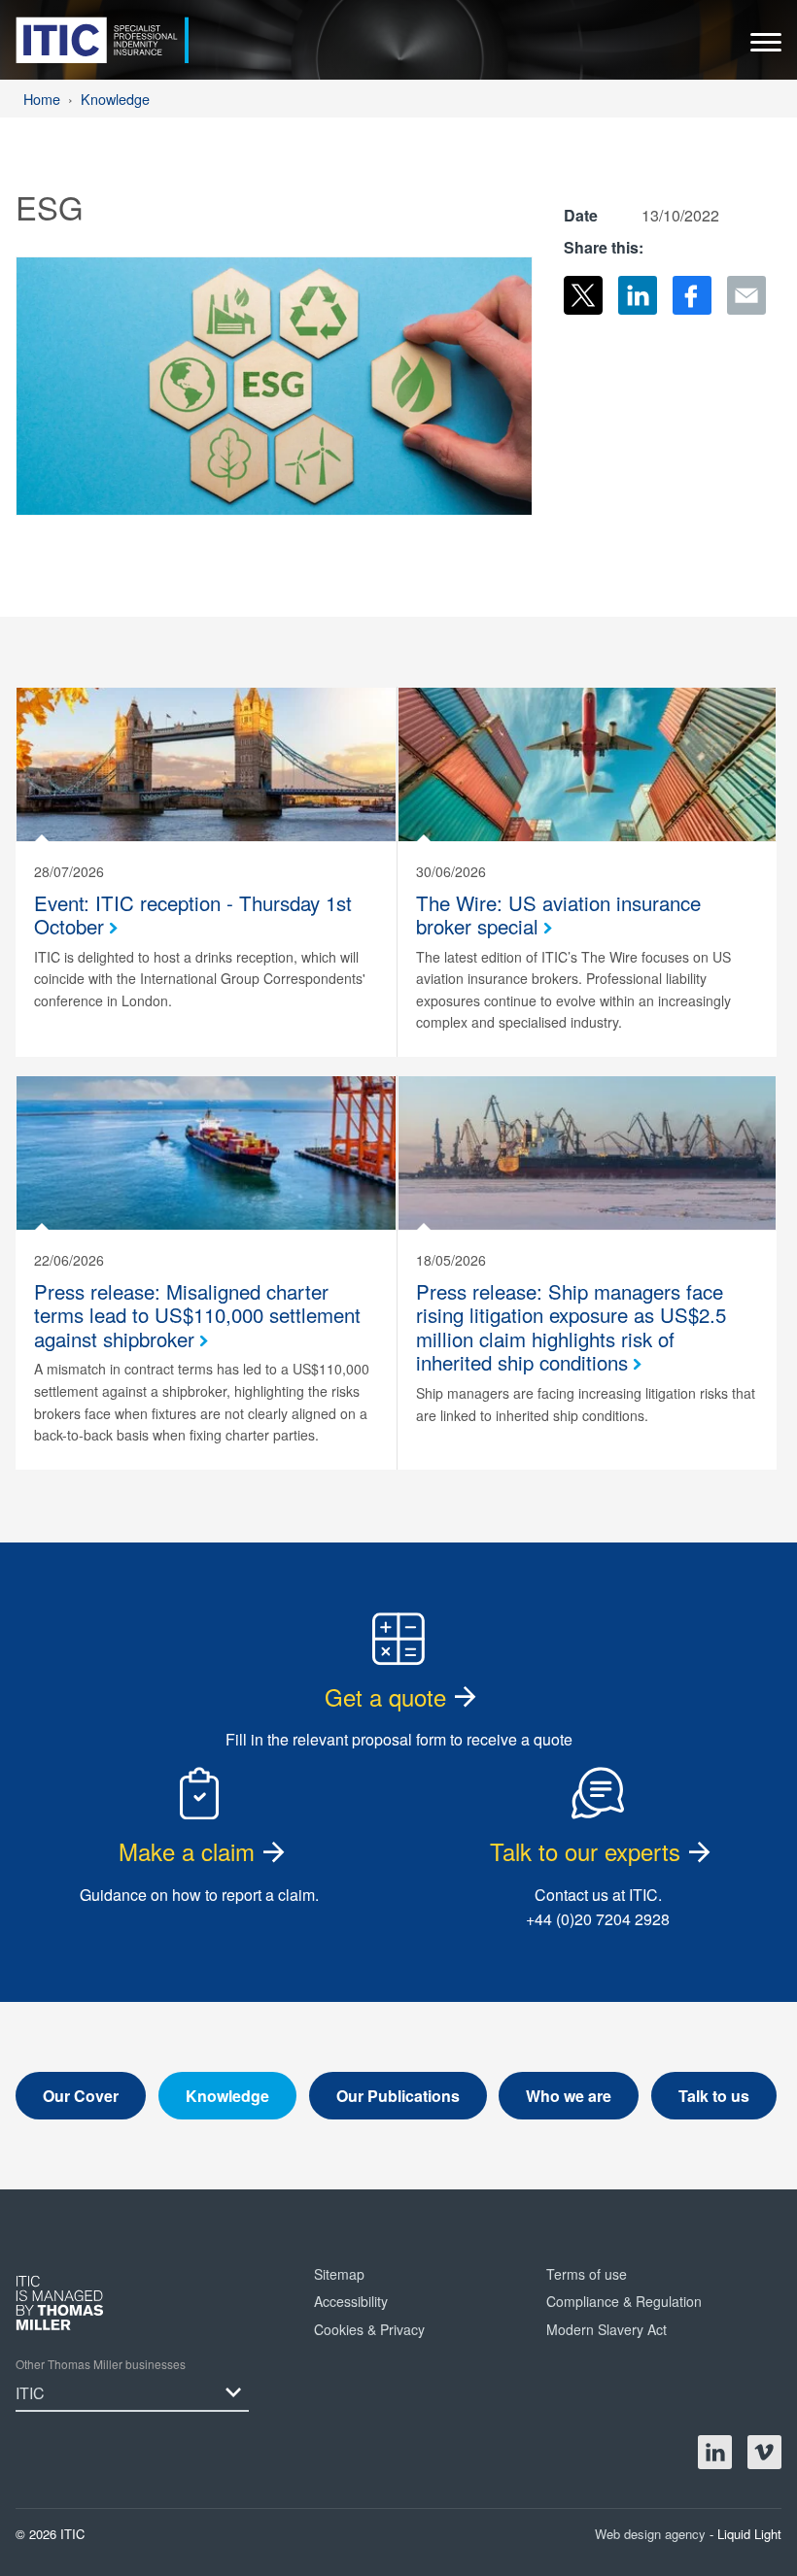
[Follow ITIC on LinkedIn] (715, 2452)
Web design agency (652, 2534)
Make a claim (187, 1851)
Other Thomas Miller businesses (101, 2364)
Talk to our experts (585, 1851)
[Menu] (766, 47)
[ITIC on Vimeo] (764, 2452)
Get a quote (385, 1696)
